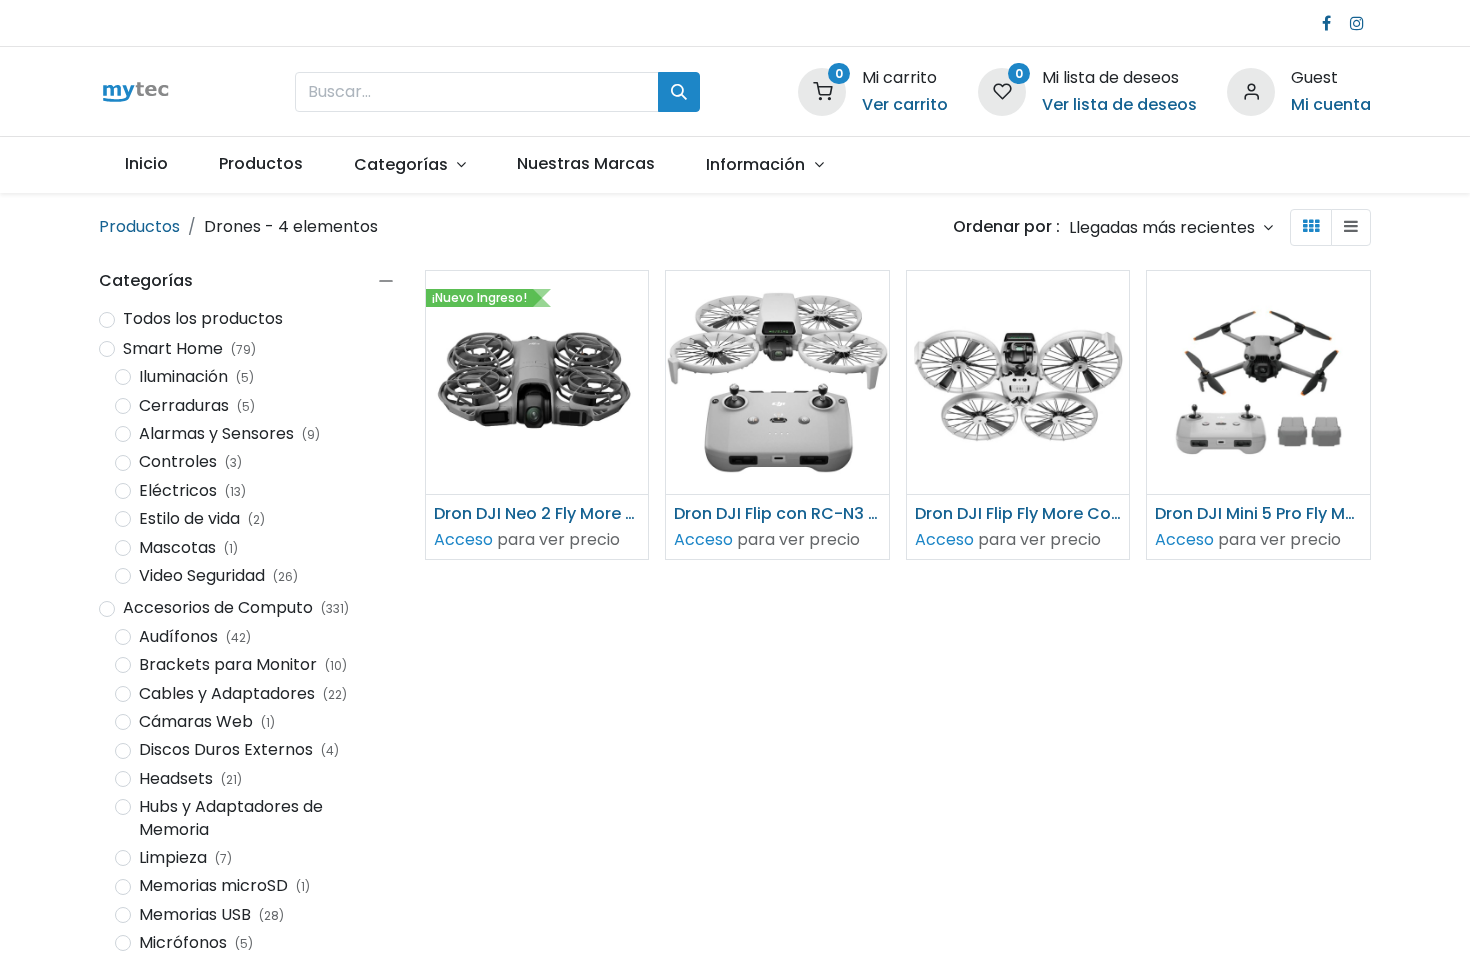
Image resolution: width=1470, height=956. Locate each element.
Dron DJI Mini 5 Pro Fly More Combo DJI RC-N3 (1258, 514)
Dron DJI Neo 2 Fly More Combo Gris (537, 514)
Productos (139, 226)
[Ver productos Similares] (635, 438)
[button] (1171, 227)
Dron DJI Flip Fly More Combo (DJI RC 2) (1018, 514)
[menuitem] (146, 164)
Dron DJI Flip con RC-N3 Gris (777, 514)
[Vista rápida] (635, 303)
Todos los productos (203, 319)
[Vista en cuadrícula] (1311, 227)
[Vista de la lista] (1351, 227)
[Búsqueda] (679, 92)
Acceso (463, 539)
